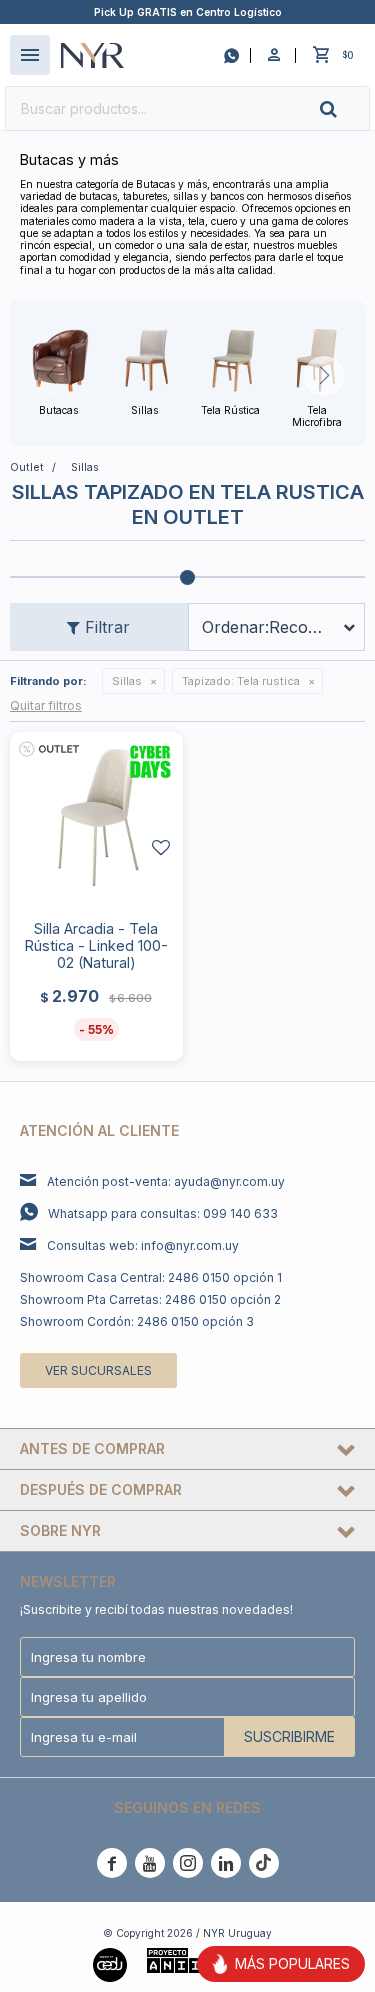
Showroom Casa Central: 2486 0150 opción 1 (151, 1277)
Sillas (127, 681)
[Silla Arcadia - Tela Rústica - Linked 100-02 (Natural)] (96, 818)
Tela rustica (241, 681)
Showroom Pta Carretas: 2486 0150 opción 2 (150, 1299)
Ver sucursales (98, 1370)
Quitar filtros (46, 705)
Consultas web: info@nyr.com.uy (143, 1245)
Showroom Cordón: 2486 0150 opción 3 (137, 1321)
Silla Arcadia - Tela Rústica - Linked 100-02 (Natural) (96, 945)
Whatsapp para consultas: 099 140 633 (163, 1213)
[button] (345, 108)
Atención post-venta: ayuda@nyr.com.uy (166, 1181)
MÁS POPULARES (292, 1963)
